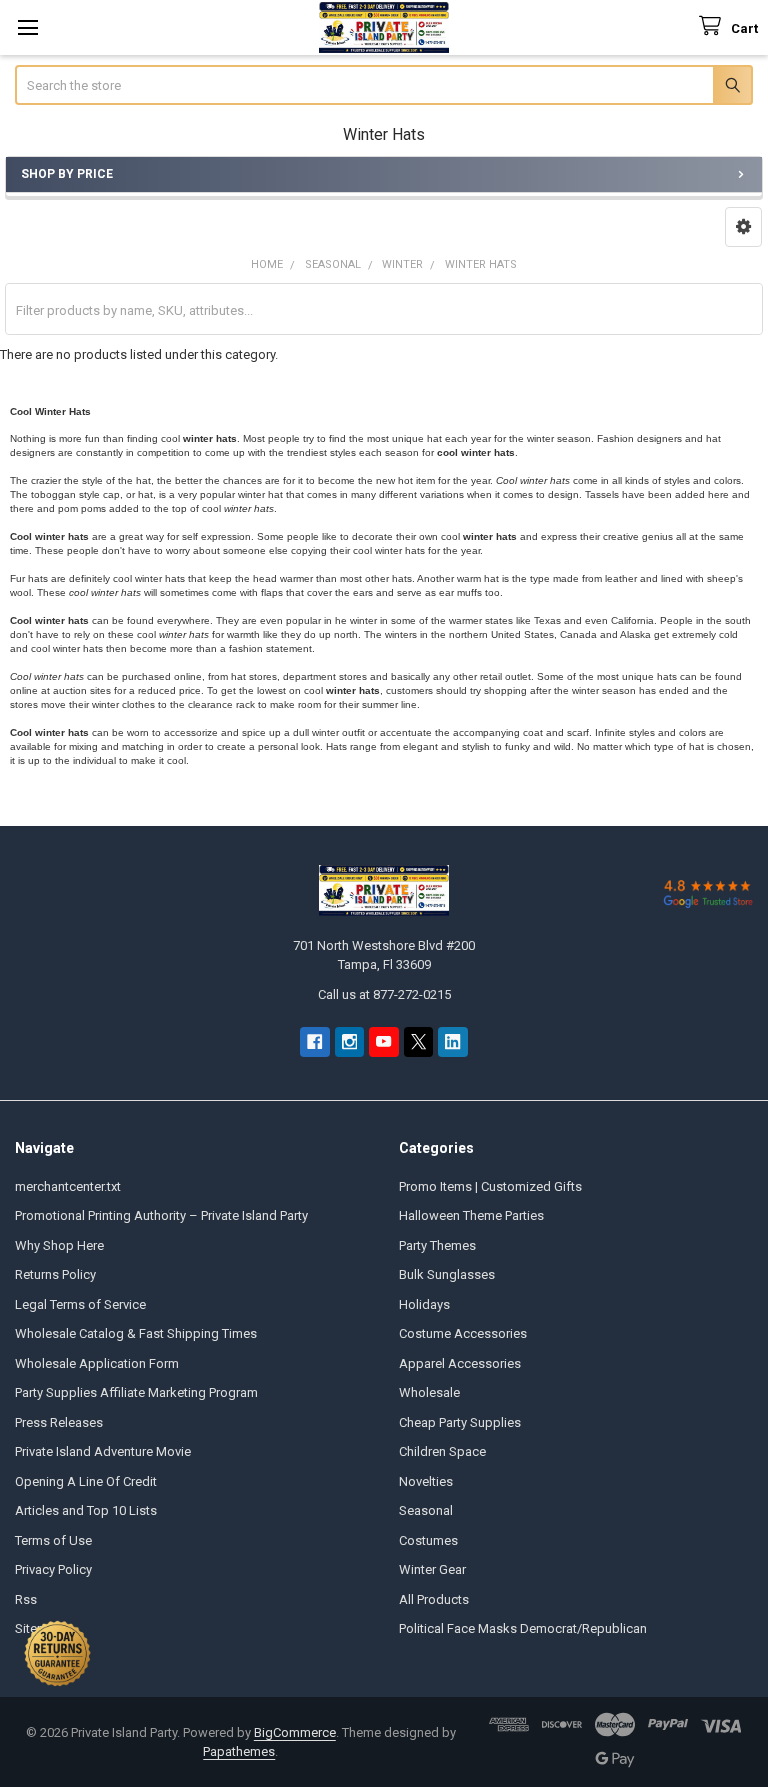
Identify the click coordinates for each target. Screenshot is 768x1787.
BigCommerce (295, 1732)
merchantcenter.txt (68, 1186)
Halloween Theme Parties (471, 1215)
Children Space (442, 1451)
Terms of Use (53, 1540)
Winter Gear (432, 1569)
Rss (26, 1599)
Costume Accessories (463, 1333)
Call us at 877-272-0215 (384, 994)
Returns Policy (55, 1274)
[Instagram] (349, 1041)
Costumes (428, 1540)
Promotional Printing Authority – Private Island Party (161, 1215)
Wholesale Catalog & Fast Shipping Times (136, 1333)
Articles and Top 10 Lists (86, 1510)
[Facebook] (314, 1041)
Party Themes (437, 1245)
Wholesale (429, 1392)
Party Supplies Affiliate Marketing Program (136, 1392)
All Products (434, 1599)
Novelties (426, 1481)
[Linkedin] (452, 1041)
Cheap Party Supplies (460, 1422)
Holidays (424, 1304)
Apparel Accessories (460, 1363)
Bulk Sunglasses (447, 1274)
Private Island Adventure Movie (103, 1451)
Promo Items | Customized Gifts (490, 1186)
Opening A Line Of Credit (86, 1481)
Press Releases (59, 1422)
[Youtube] (383, 1041)
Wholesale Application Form (97, 1363)
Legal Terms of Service (80, 1304)
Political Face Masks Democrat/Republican (523, 1628)
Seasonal (426, 1510)
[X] (418, 1041)
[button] (743, 227)
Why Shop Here (59, 1245)
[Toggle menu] (27, 27)
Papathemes (239, 1751)
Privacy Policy (53, 1569)
